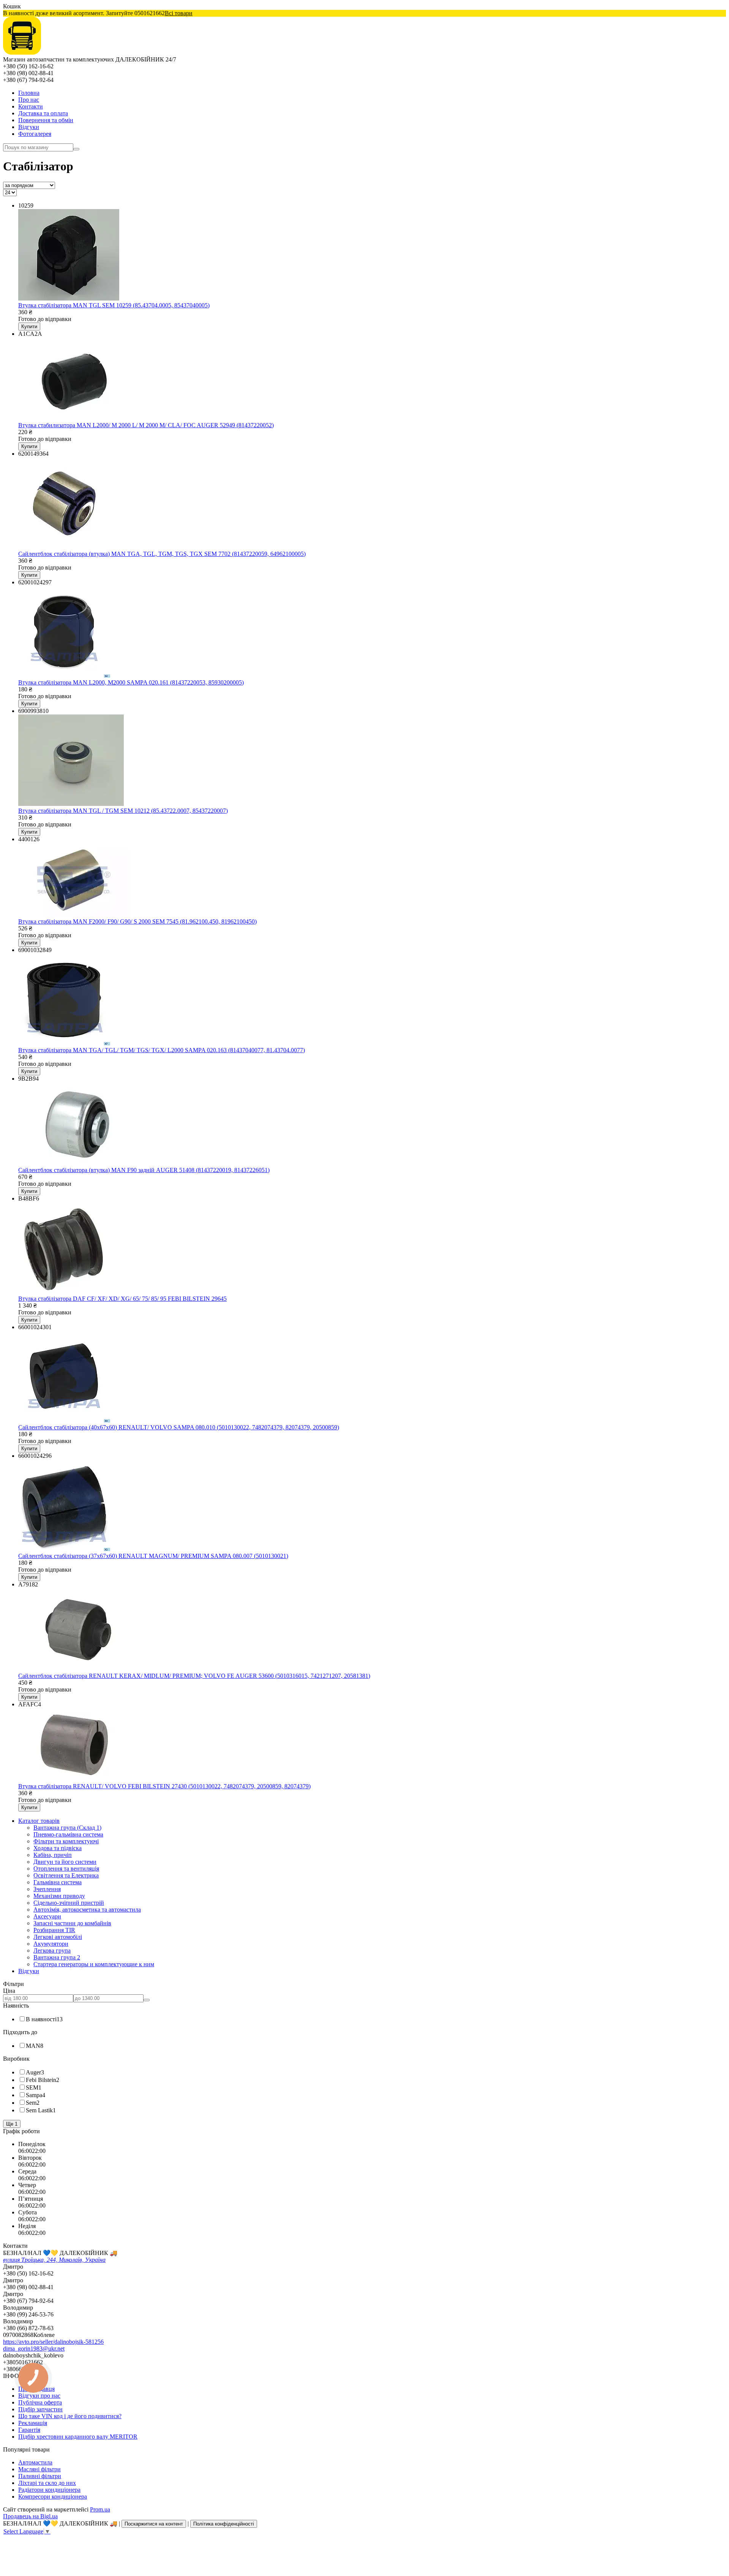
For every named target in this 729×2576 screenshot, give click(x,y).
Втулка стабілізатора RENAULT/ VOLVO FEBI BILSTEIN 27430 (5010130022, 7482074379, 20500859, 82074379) (164, 1786)
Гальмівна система (58, 1882)
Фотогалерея (35, 134)
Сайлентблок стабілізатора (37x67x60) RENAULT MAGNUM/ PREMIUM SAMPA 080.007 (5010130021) (153, 1556)
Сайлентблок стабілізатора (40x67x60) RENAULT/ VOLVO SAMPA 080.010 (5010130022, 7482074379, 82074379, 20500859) (179, 1427)
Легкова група (52, 1950)
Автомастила (35, 2462)
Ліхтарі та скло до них (47, 2483)
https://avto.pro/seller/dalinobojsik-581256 (53, 2342)
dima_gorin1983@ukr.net (34, 2349)
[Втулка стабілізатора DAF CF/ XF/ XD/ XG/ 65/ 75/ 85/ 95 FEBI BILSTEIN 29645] (64, 1292)
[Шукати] (76, 149)
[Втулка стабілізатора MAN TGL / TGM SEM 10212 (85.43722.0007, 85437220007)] (71, 804)
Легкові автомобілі (58, 1937)
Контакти (31, 106)
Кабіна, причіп (53, 1855)
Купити (29, 327)
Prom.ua (100, 2509)
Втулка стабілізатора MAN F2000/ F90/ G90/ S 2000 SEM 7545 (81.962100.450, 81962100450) (137, 921)
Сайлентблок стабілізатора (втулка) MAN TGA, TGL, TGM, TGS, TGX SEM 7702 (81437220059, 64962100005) (162, 554)
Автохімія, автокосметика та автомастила (87, 1910)
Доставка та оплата (43, 113)
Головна (29, 93)
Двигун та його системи (65, 1862)
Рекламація (33, 2423)
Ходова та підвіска (58, 1848)
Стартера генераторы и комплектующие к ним (94, 1964)
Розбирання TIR (54, 1930)
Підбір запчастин (40, 2409)
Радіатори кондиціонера (49, 2490)
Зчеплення (47, 1889)
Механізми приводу (59, 1896)
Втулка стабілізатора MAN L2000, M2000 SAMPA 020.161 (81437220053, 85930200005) (131, 682)
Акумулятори (51, 1944)
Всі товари (179, 13)
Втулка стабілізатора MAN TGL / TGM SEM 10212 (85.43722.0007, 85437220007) (123, 811)
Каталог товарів (39, 1821)
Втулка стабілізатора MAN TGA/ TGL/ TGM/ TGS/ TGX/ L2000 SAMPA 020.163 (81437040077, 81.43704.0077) (162, 1050)
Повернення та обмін (46, 120)
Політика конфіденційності (224, 2524)
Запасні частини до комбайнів (72, 1923)
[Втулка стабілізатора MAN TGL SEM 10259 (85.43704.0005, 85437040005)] (69, 298)
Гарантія (29, 2430)
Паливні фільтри (40, 2476)
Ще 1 (12, 2124)
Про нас (29, 100)
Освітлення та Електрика (66, 1875)
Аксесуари (47, 1916)
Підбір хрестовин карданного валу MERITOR (78, 2437)
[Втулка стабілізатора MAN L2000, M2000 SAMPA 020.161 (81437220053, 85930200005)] (64, 676)
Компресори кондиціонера (53, 2497)
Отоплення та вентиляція (66, 1869)
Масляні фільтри (39, 2469)
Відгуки (29, 127)
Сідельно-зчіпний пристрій (69, 1903)
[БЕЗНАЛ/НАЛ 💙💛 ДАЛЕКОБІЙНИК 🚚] (22, 53)
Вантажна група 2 (57, 1957)
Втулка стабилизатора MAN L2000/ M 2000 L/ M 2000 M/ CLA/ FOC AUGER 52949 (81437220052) (146, 425)
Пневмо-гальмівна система (68, 1834)
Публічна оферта (40, 2402)
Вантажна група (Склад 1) (67, 1828)
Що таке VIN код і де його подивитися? (70, 2416)
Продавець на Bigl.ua (30, 2516)
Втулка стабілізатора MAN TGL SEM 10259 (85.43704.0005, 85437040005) (114, 305)
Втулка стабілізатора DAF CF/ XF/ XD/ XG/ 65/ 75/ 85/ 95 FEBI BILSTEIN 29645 (122, 1299)
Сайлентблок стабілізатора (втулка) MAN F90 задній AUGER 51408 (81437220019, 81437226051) (144, 1170)
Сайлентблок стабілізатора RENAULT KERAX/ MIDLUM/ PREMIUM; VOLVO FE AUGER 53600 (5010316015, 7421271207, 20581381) (194, 1676)
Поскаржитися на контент (154, 2524)
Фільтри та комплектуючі (66, 1841)
